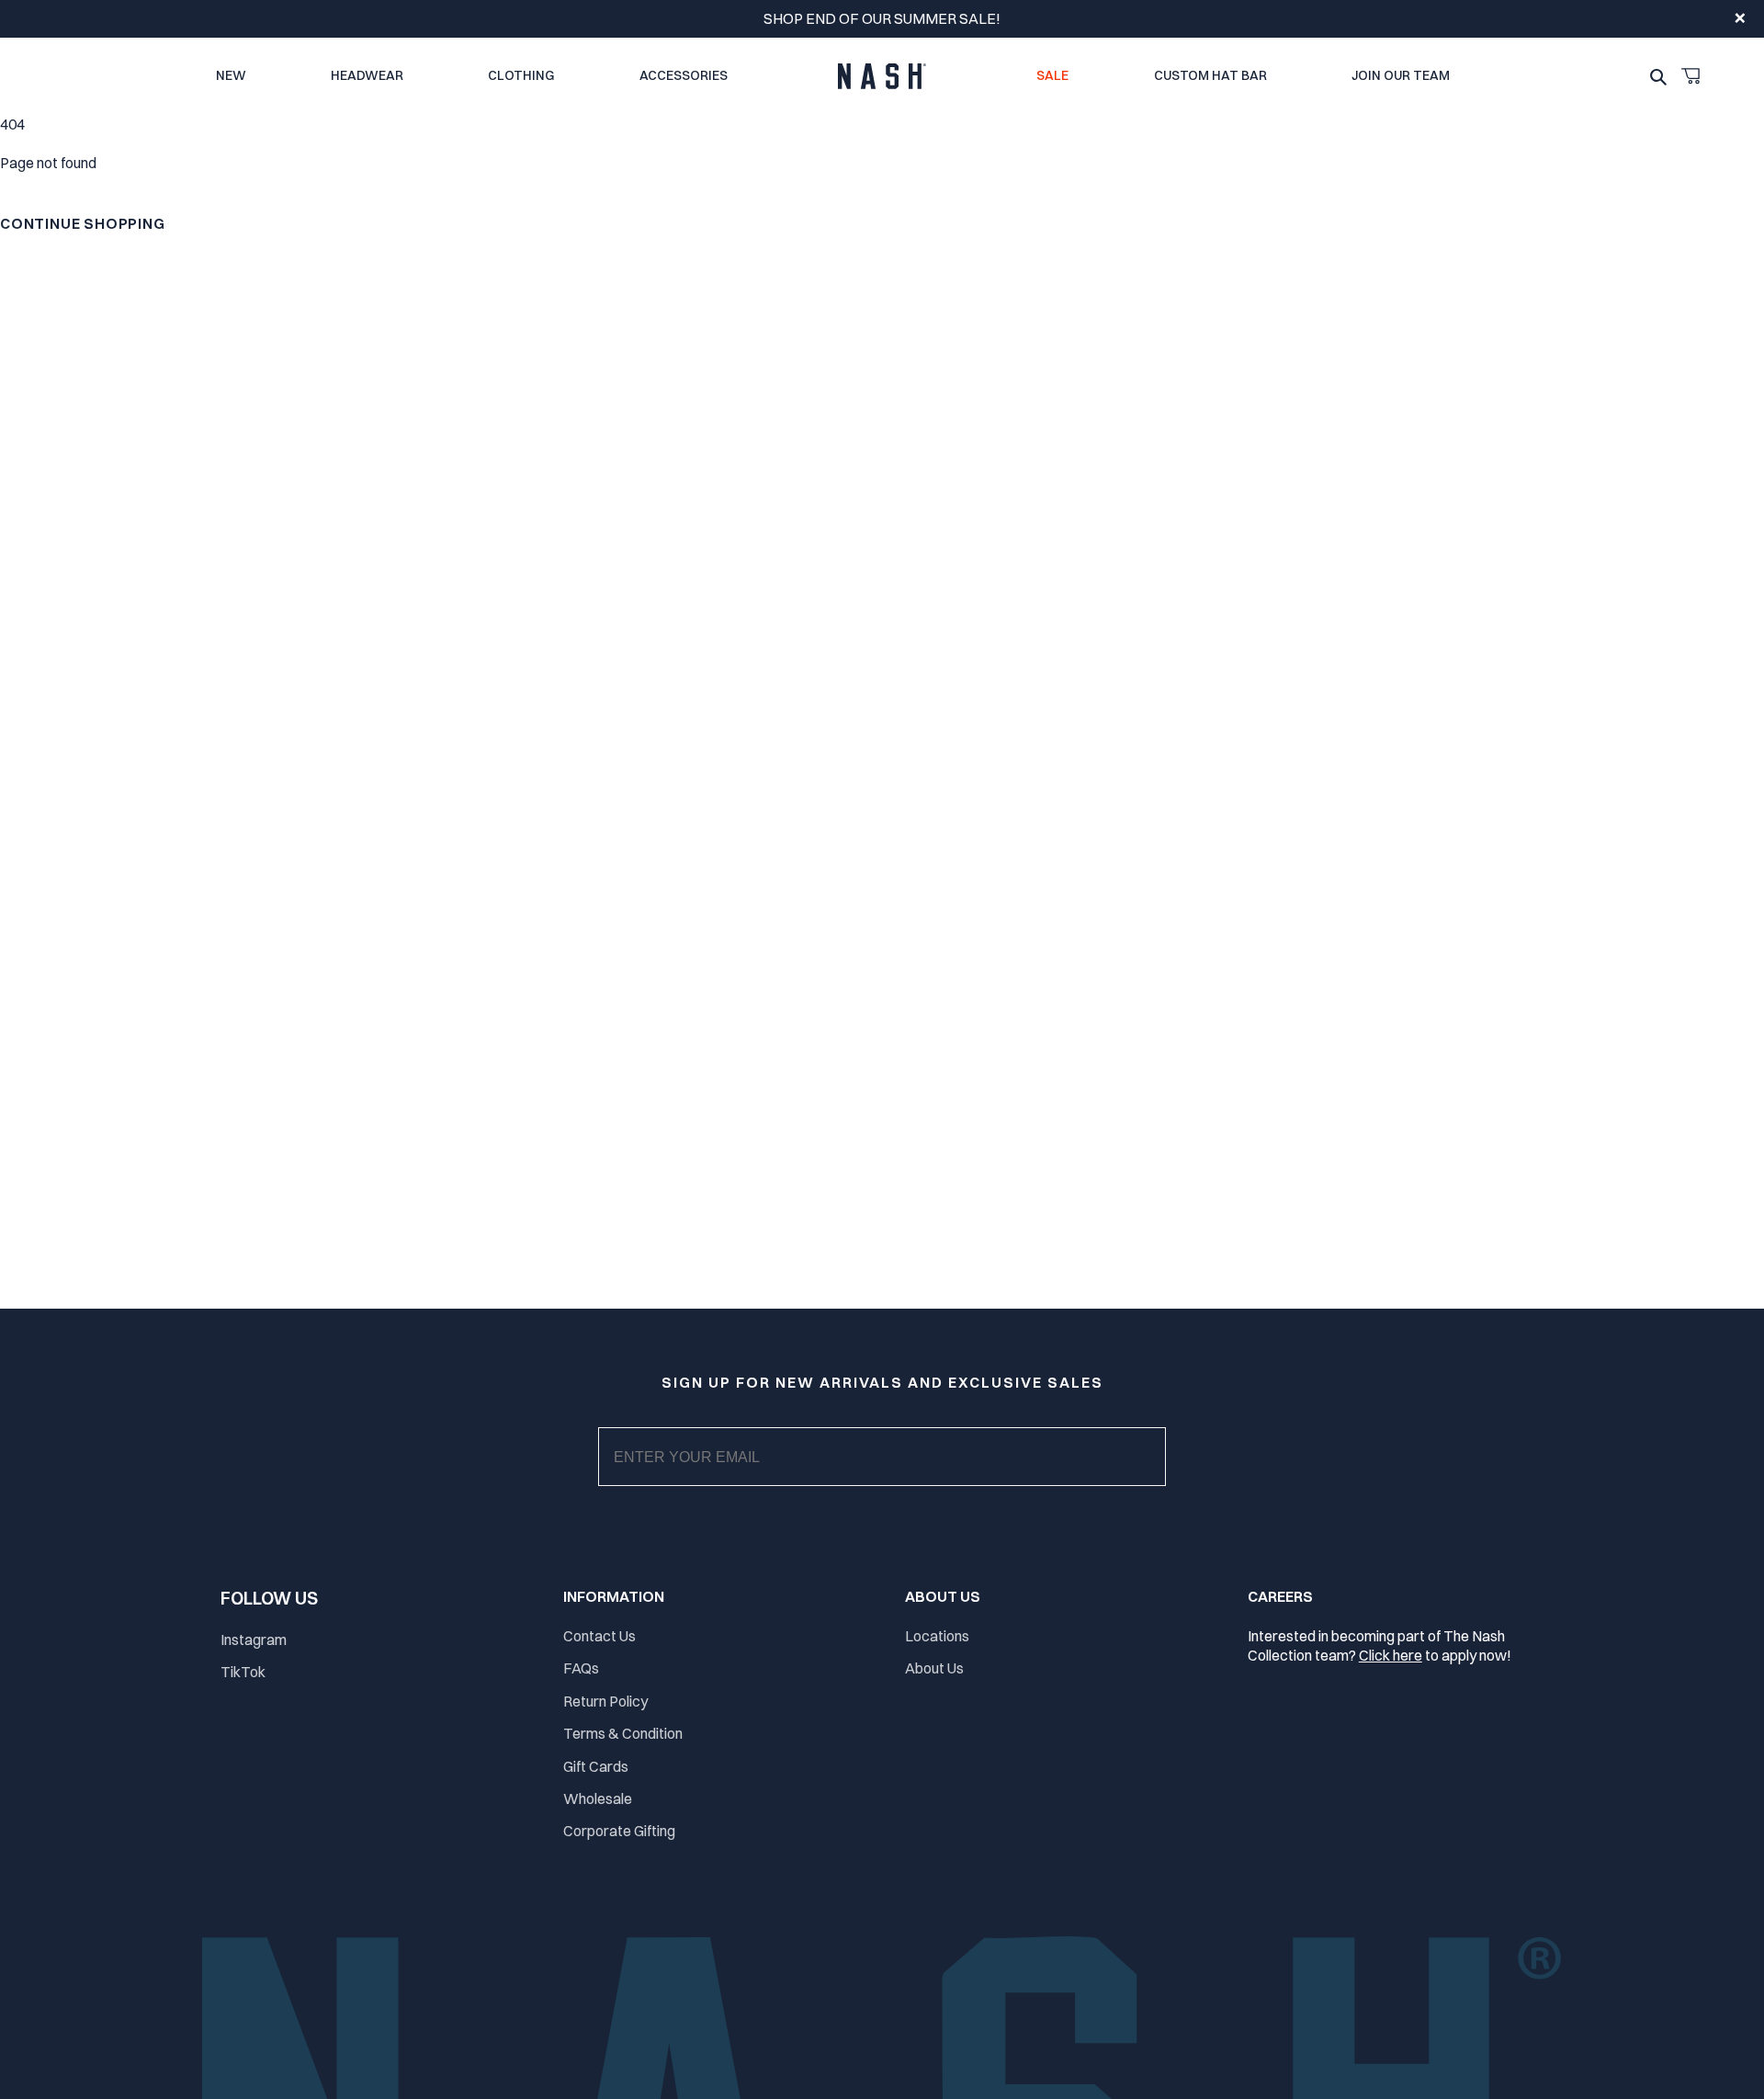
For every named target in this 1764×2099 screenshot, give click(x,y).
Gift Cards (596, 1766)
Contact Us (599, 1636)
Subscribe (897, 1475)
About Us (934, 1668)
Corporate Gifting (619, 1831)
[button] (1690, 76)
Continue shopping (83, 223)
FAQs (581, 1668)
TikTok (243, 1672)
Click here (1391, 1655)
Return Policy (605, 1701)
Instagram (254, 1639)
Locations (937, 1636)
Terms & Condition (623, 1733)
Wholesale (598, 1798)
